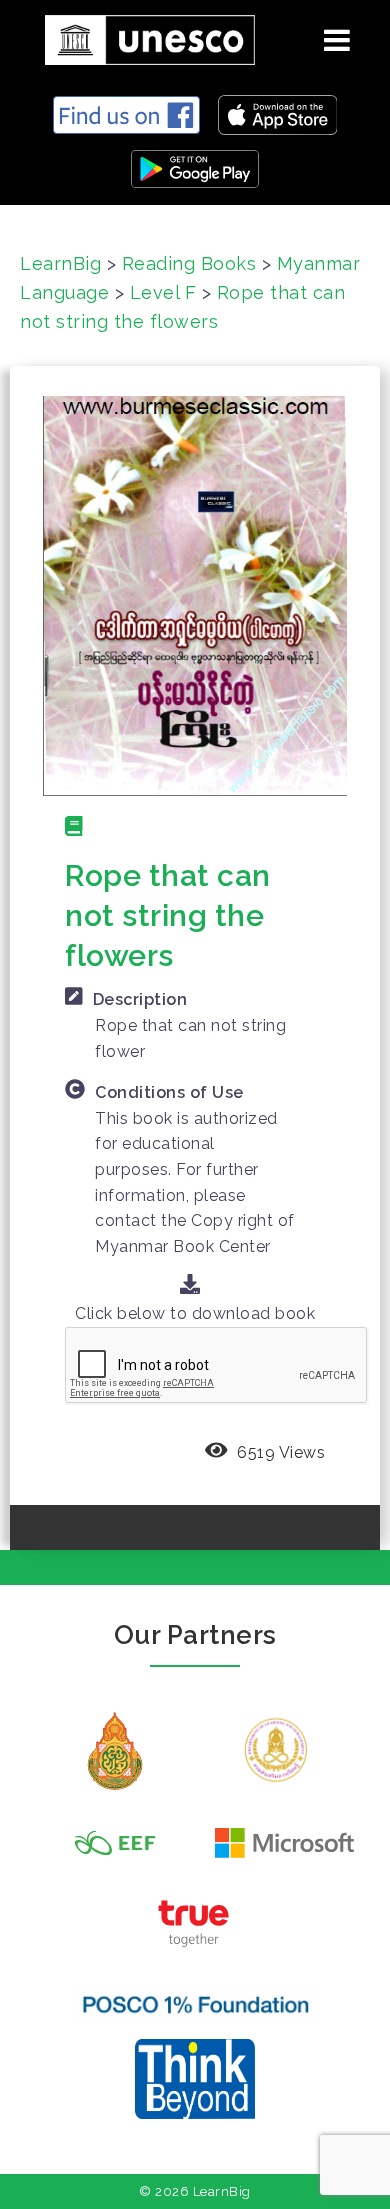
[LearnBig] (142, 36)
